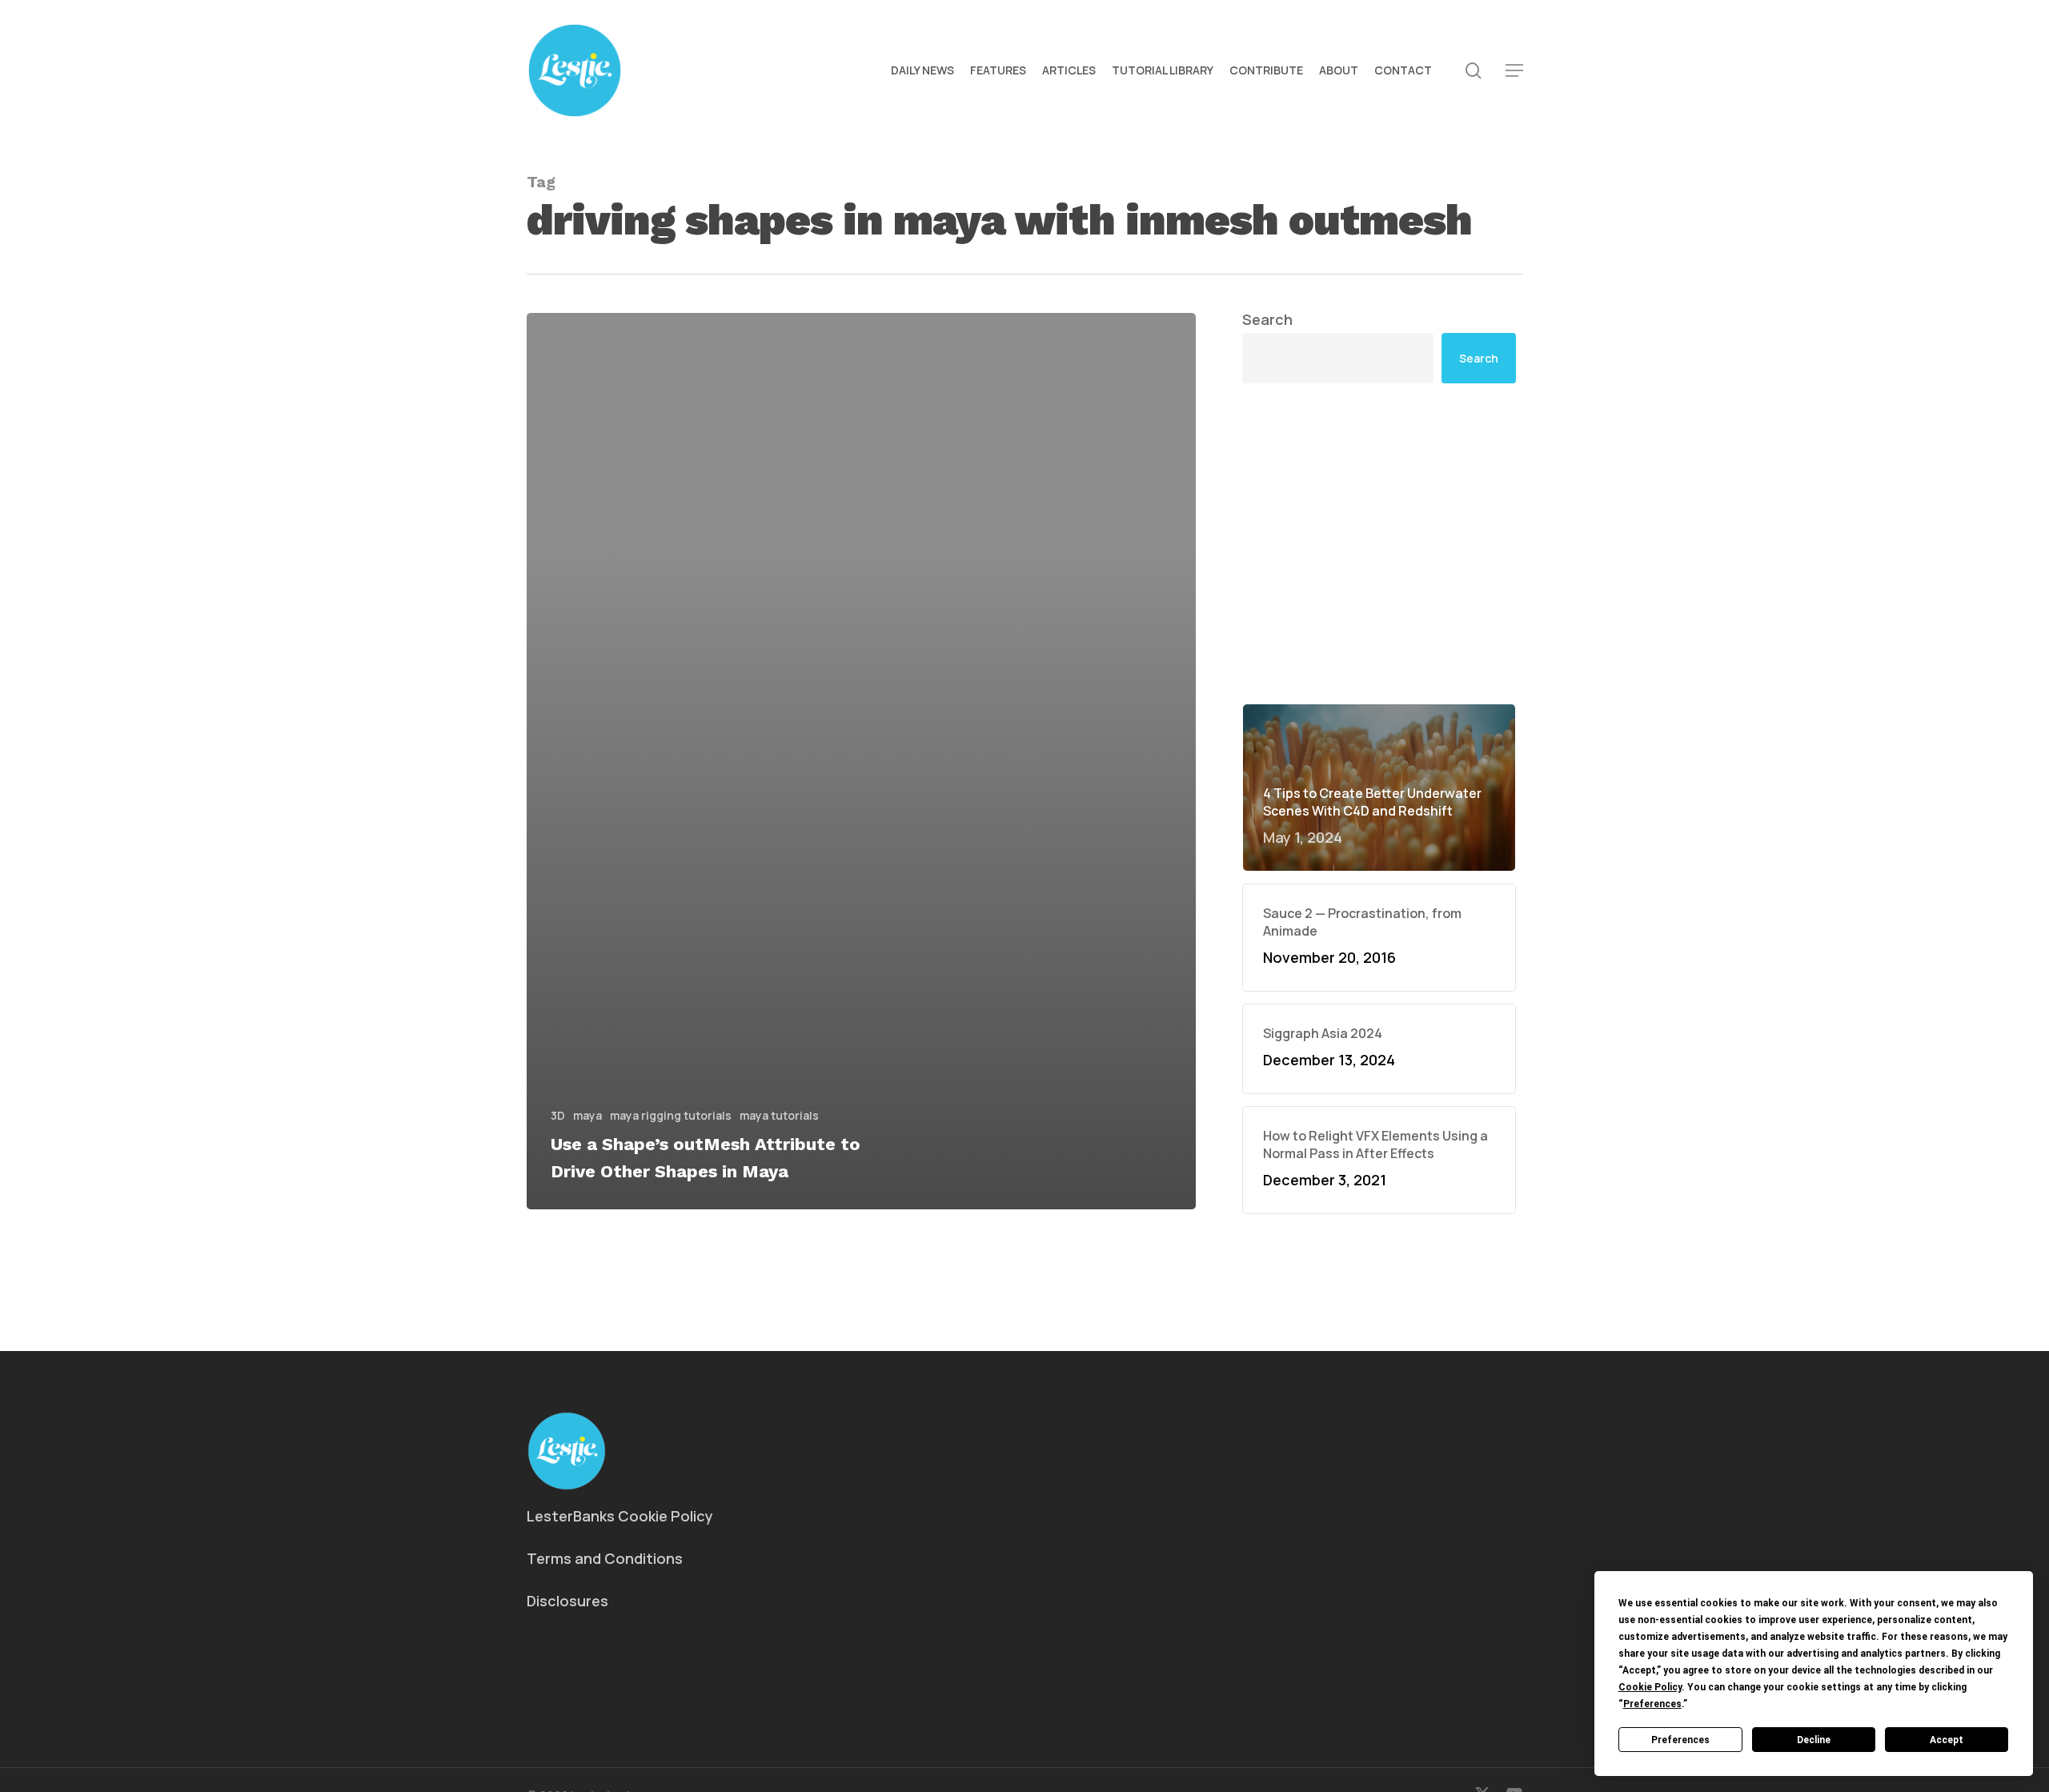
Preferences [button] (1652, 1704)
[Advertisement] (1379, 543)
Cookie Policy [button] (1650, 1687)
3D (558, 1115)
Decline (1814, 1740)
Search (1267, 319)
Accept (1947, 1740)
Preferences (1680, 1740)
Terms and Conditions (605, 1558)
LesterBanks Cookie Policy (620, 1516)
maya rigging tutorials (671, 1115)
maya (587, 1115)
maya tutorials (779, 1115)
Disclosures (567, 1601)
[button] (1514, 71)
